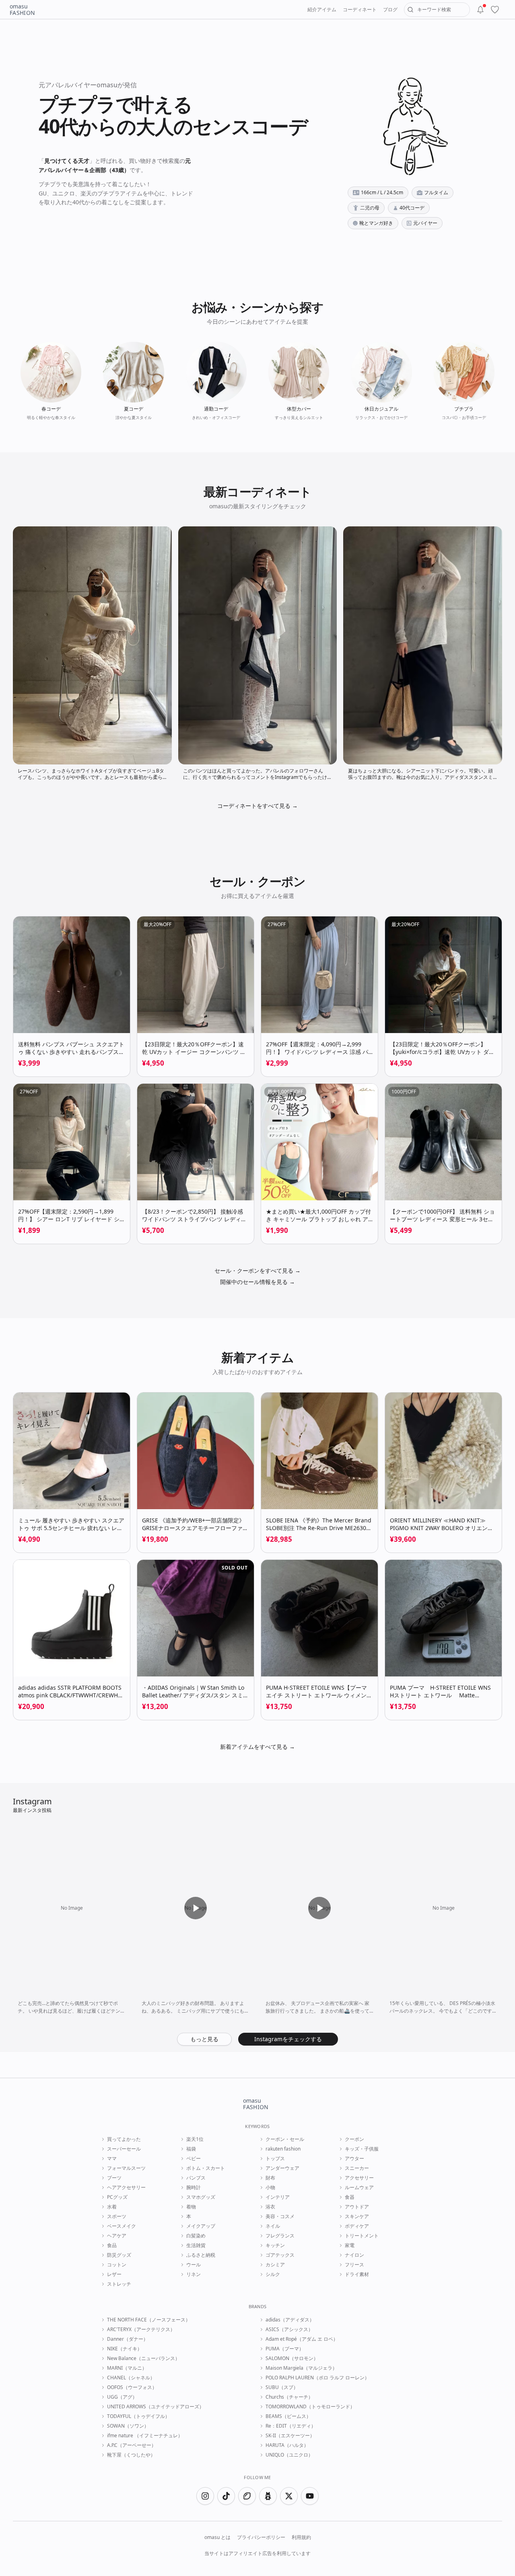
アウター (354, 2159)
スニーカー (357, 2168)
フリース (354, 2265)
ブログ (390, 9)
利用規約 (301, 2537)
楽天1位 (195, 2139)
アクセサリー (359, 2178)
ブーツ (114, 2178)
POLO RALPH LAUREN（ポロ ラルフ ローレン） (317, 2378)
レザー (114, 2274)
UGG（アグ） (122, 2397)
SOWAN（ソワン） (128, 2426)
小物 (270, 2188)
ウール (194, 2265)
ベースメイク (122, 2226)
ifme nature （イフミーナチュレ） (145, 2436)
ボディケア (357, 2226)
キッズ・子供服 (362, 2149)
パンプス (196, 2178)
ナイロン (354, 2255)
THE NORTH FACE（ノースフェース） (149, 2320)
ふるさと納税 (201, 2255)
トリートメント (362, 2236)
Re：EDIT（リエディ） (291, 2426)
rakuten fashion (283, 2149)
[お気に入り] (495, 10)
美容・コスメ (280, 2217)
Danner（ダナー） (128, 2339)
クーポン (354, 2139)
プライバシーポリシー (261, 2537)
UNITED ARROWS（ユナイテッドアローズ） (156, 2407)
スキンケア (357, 2217)
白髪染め (196, 2236)
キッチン (275, 2245)
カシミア (275, 2265)
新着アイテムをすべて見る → (257, 1747)
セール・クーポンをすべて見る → (257, 1271)
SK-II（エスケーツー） (290, 2436)
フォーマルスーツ (126, 2168)
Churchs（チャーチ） (289, 2397)
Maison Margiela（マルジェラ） (301, 2368)
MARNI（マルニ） (127, 2368)
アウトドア (357, 2207)
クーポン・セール (285, 2139)
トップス (275, 2159)
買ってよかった (124, 2139)
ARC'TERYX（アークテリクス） (141, 2329)
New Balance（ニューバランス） (143, 2358)
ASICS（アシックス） (289, 2329)
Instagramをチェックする (288, 2039)
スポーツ (117, 2217)
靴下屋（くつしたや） (131, 2455)
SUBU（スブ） (282, 2387)
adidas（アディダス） (290, 2320)
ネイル (273, 2226)
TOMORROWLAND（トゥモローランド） (310, 2407)
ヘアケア (117, 2236)
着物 (191, 2207)
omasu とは (217, 2537)
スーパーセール (124, 2149)
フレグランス (280, 2236)
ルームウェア (359, 2188)
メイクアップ (201, 2226)
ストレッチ (119, 2284)
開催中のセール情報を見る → (257, 1282)
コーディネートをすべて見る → (257, 806)
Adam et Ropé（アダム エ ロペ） (302, 2339)
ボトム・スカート (206, 2168)
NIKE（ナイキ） (125, 2349)
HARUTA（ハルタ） (287, 2445)
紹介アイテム (322, 9)
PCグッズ (117, 2197)
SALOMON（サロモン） (292, 2358)
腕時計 (194, 2188)
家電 (350, 2245)
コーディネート (360, 9)
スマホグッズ (201, 2197)
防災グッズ (119, 2255)
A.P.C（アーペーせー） (132, 2445)
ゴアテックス (280, 2255)
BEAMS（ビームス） (288, 2416)
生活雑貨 (196, 2245)
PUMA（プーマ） (285, 2349)
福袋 (191, 2149)
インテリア (278, 2197)
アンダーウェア (282, 2168)
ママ (112, 2159)
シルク (273, 2274)
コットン (117, 2265)
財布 (270, 2178)
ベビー (194, 2159)
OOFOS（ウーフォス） (132, 2387)
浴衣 (270, 2207)
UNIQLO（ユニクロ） (289, 2455)
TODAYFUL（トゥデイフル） (138, 2416)
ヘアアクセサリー (126, 2188)
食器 (350, 2197)
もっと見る (204, 2039)
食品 (112, 2245)
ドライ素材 (357, 2274)
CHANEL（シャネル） (131, 2378)
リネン (194, 2274)
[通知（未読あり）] (480, 10)
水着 (112, 2207)
